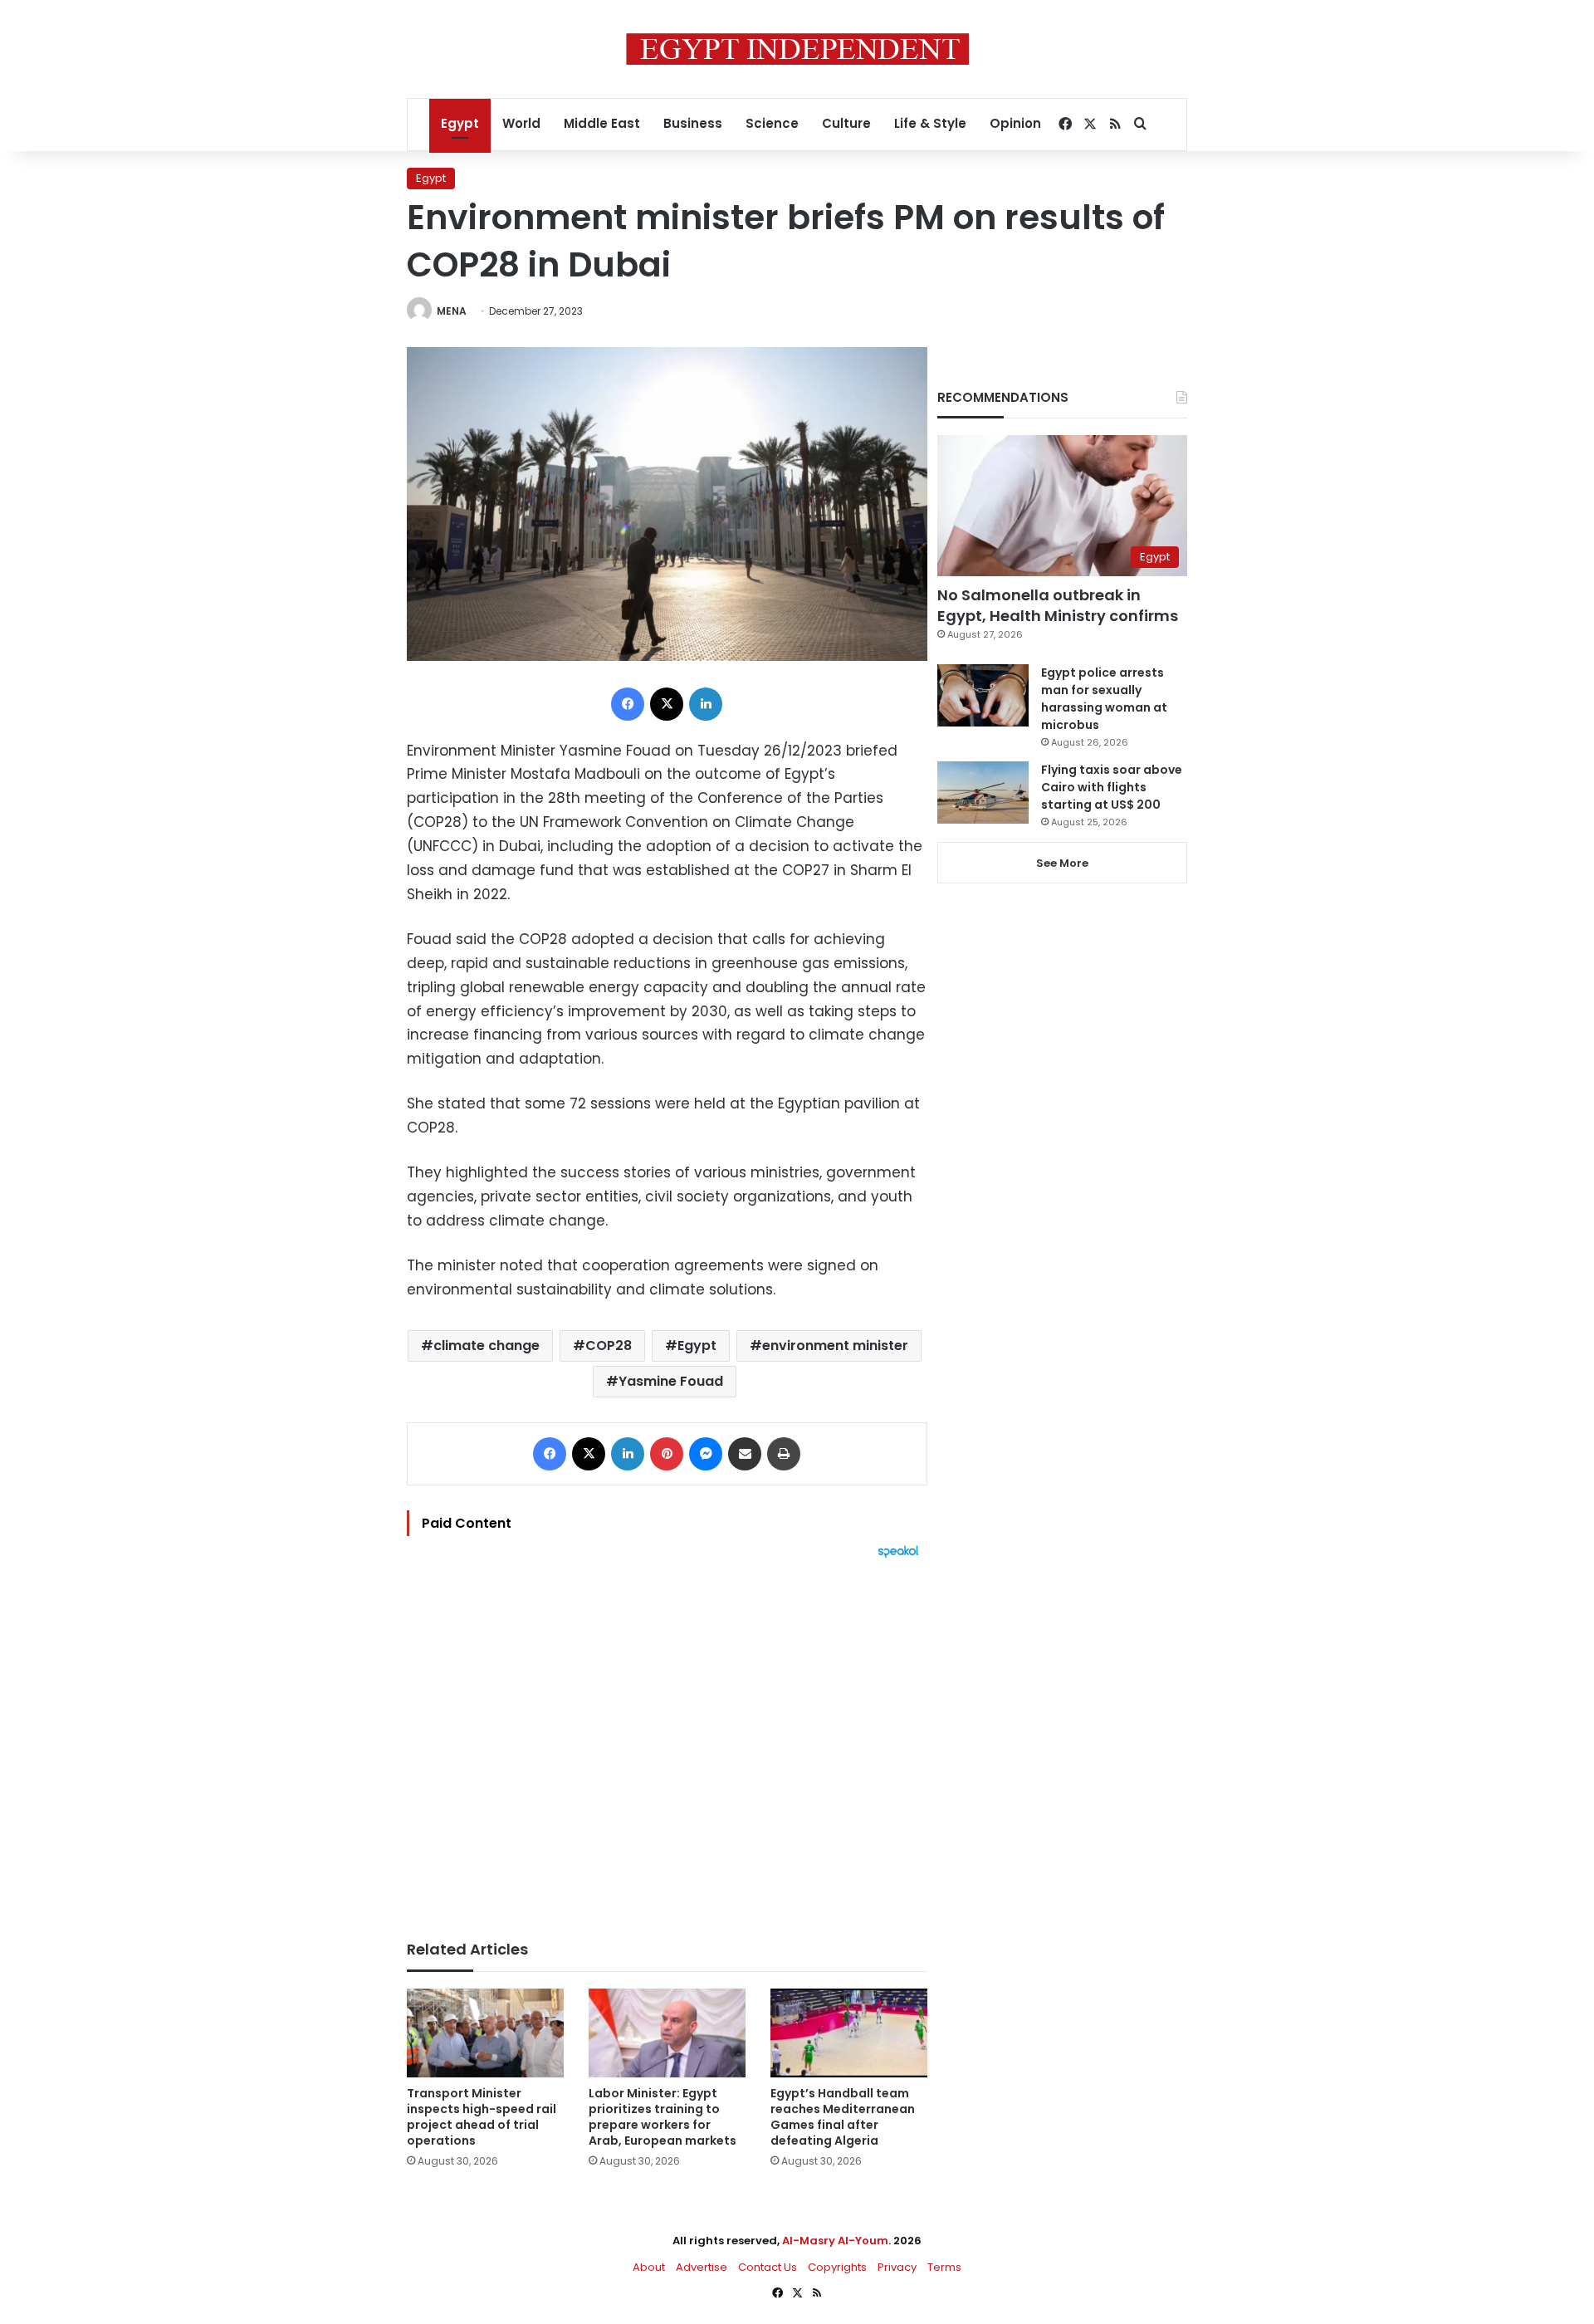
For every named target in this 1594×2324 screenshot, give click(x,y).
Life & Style (930, 123)
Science (772, 123)
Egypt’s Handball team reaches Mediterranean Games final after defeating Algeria (843, 2117)
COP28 (609, 1345)
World (521, 123)
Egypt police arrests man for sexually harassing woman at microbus (1104, 699)
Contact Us (768, 2267)
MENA (452, 311)
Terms (944, 2267)
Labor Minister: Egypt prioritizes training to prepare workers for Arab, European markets (663, 2117)
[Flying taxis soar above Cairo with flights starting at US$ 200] (983, 793)
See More (1062, 863)
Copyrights (837, 2267)
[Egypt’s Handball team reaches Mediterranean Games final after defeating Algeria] (849, 2033)
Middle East (602, 123)
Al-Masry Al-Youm (835, 2241)
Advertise (702, 2267)
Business (693, 123)
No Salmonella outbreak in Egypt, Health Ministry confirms (1058, 605)
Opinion (1015, 123)
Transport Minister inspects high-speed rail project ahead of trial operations (482, 2117)
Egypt (460, 123)
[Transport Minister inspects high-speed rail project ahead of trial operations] (485, 2033)
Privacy (897, 2267)
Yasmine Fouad (671, 1381)
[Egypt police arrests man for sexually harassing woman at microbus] (983, 695)
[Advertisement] (667, 1741)
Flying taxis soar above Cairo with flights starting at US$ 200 (1112, 787)
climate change (487, 1345)
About (649, 2267)
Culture (846, 123)
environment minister (835, 1345)
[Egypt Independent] (797, 49)
